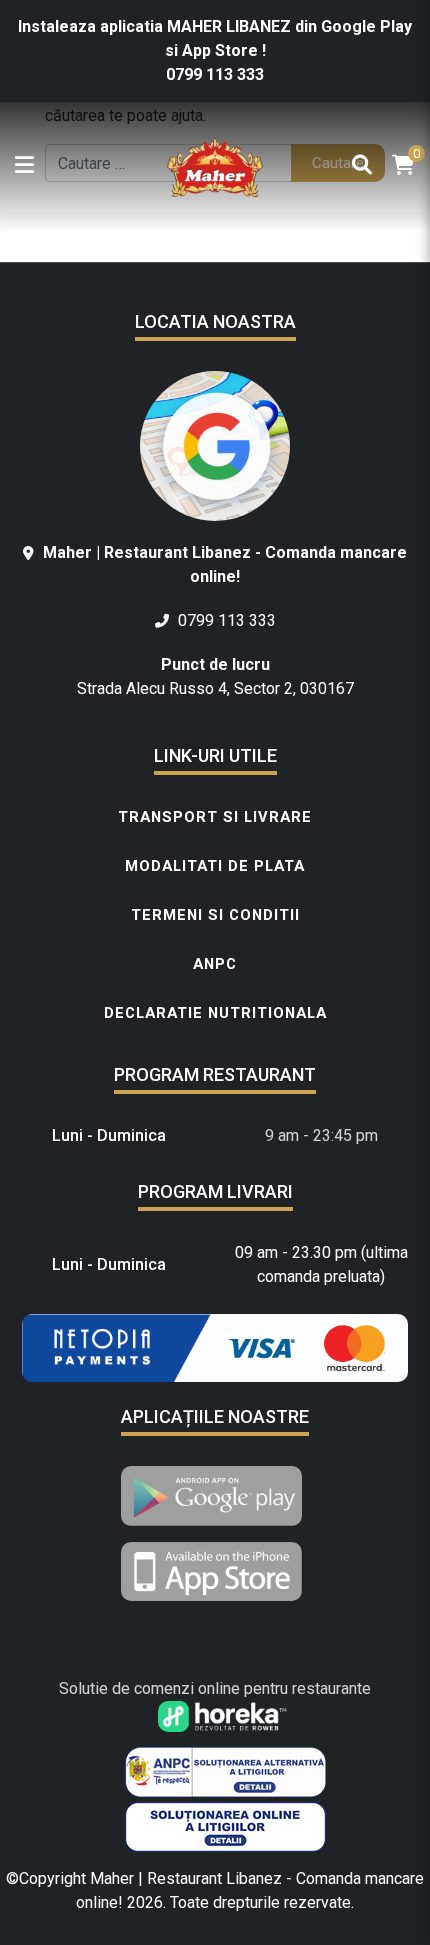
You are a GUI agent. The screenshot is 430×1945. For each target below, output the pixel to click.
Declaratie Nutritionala (215, 1013)
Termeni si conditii (215, 915)
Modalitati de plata (215, 866)
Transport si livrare (215, 817)
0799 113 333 (215, 74)
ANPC (215, 964)
